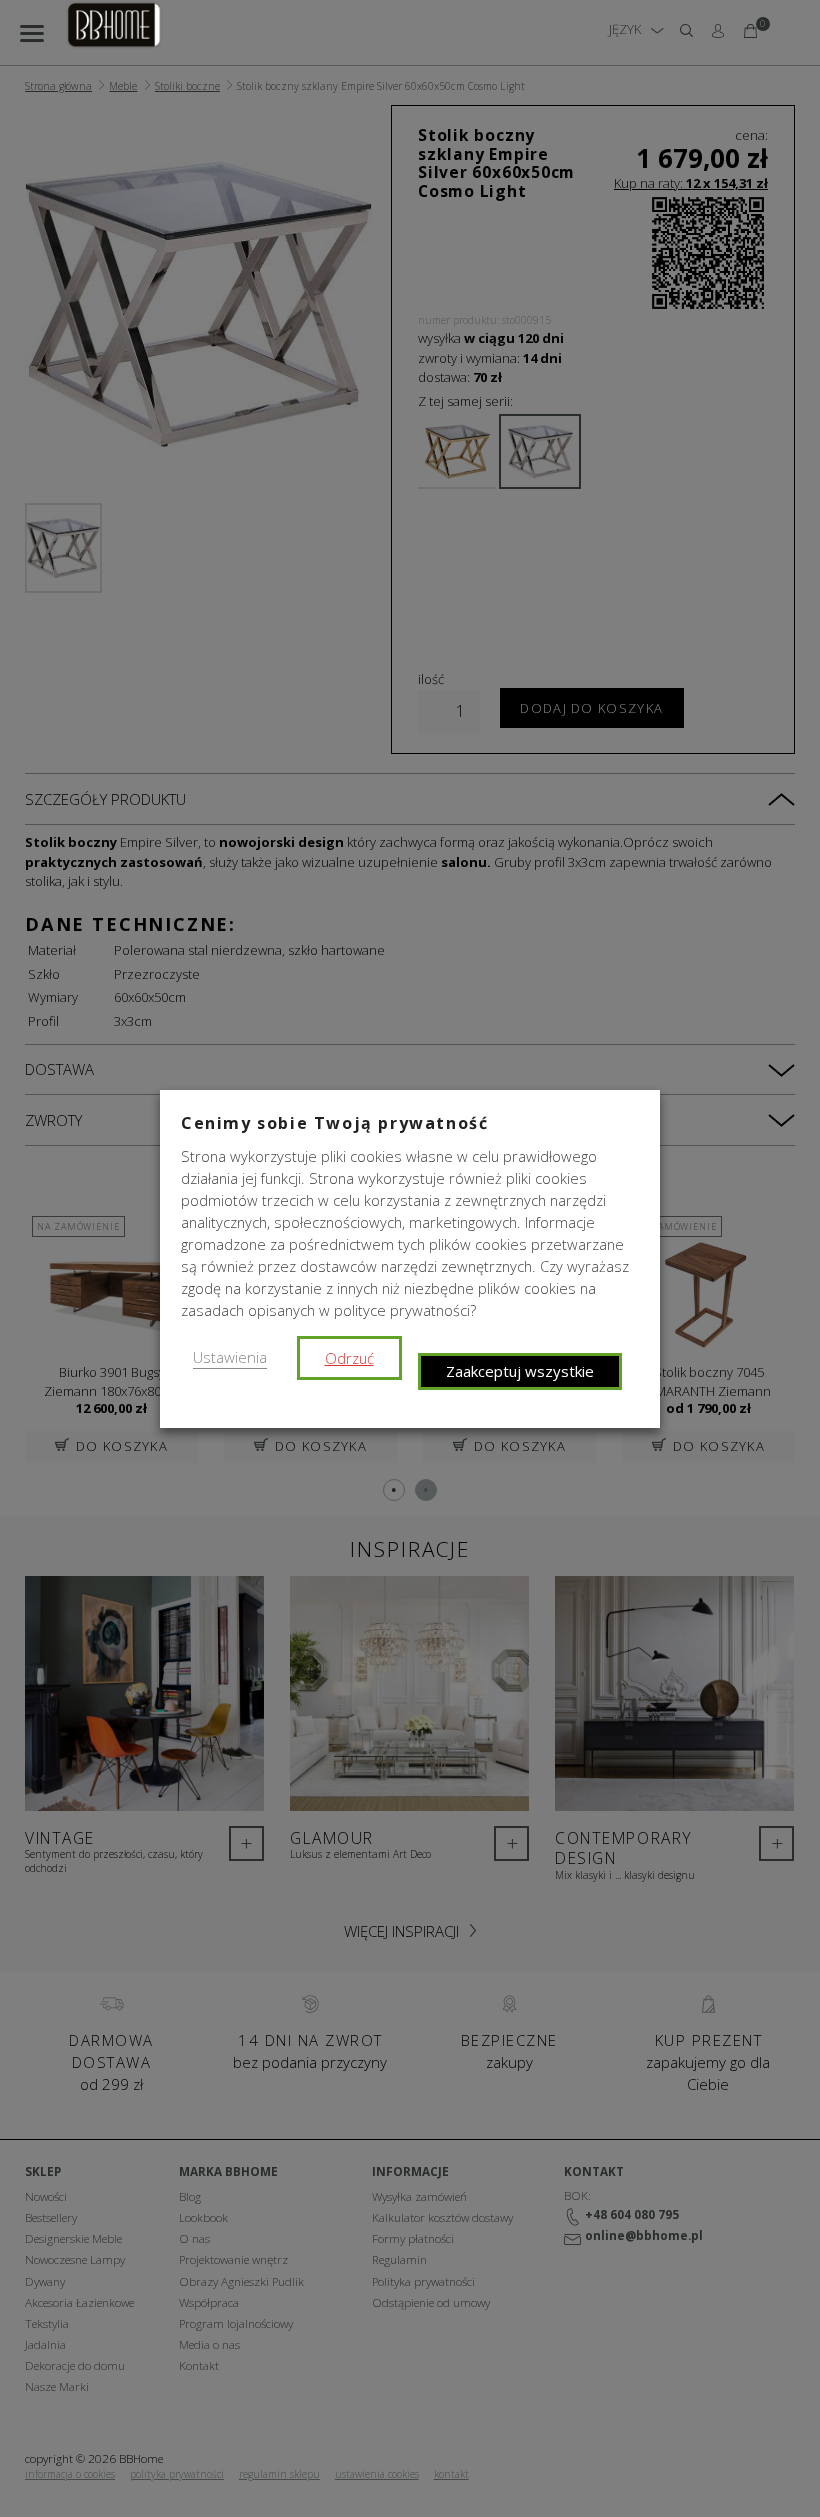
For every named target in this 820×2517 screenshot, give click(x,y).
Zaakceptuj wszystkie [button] (520, 1371)
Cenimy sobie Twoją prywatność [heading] (334, 1123)
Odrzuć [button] (349, 1358)
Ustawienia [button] (230, 1357)
